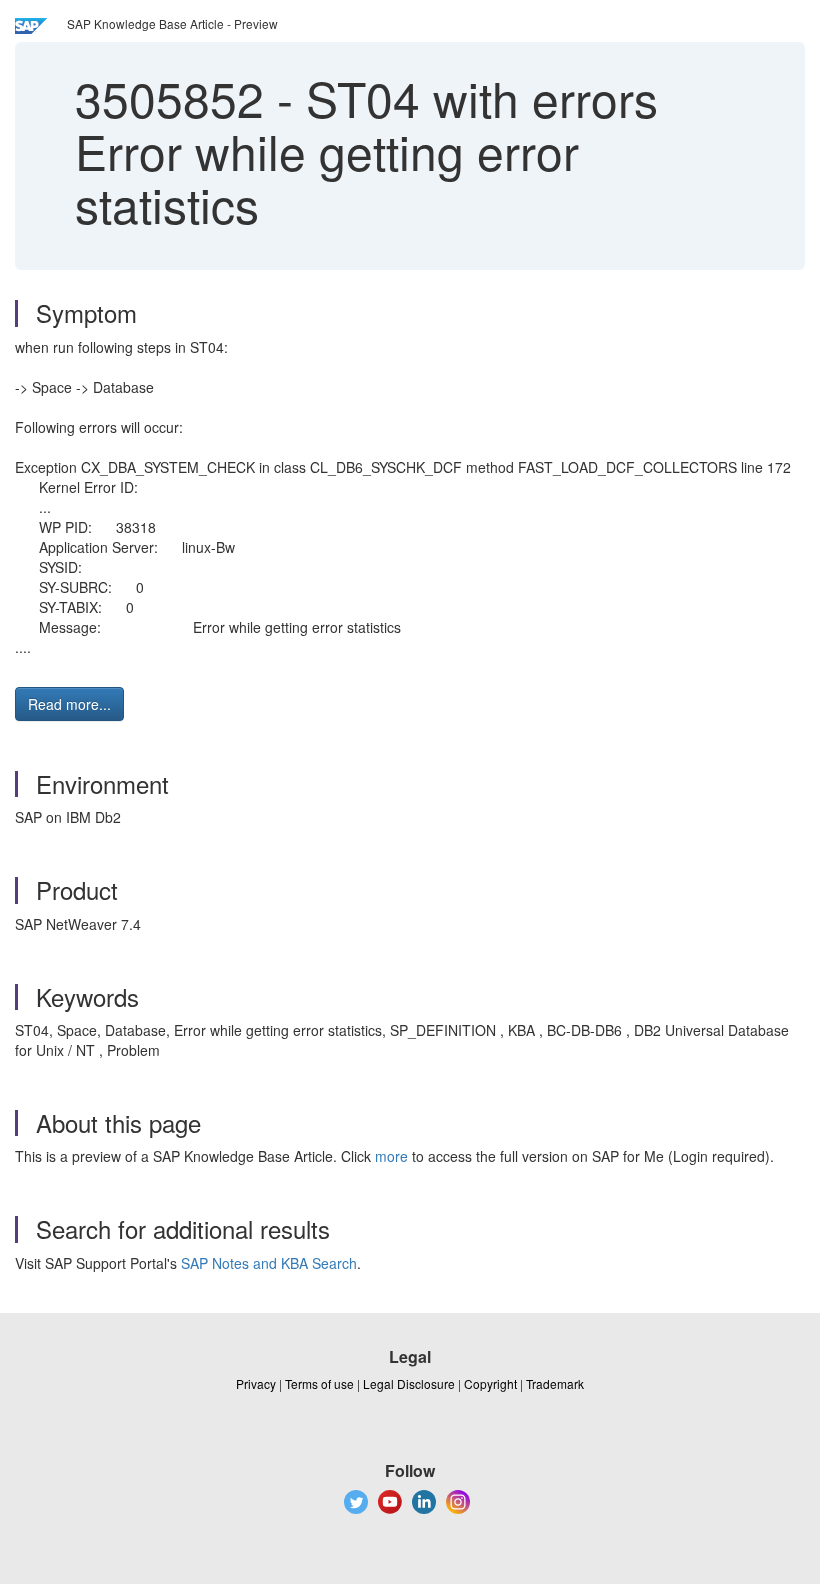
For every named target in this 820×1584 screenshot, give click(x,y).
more (391, 1156)
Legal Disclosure (409, 1383)
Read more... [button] (69, 704)
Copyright (490, 1383)
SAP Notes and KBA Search (269, 1263)
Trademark (555, 1383)
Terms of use (319, 1383)
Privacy (256, 1383)
